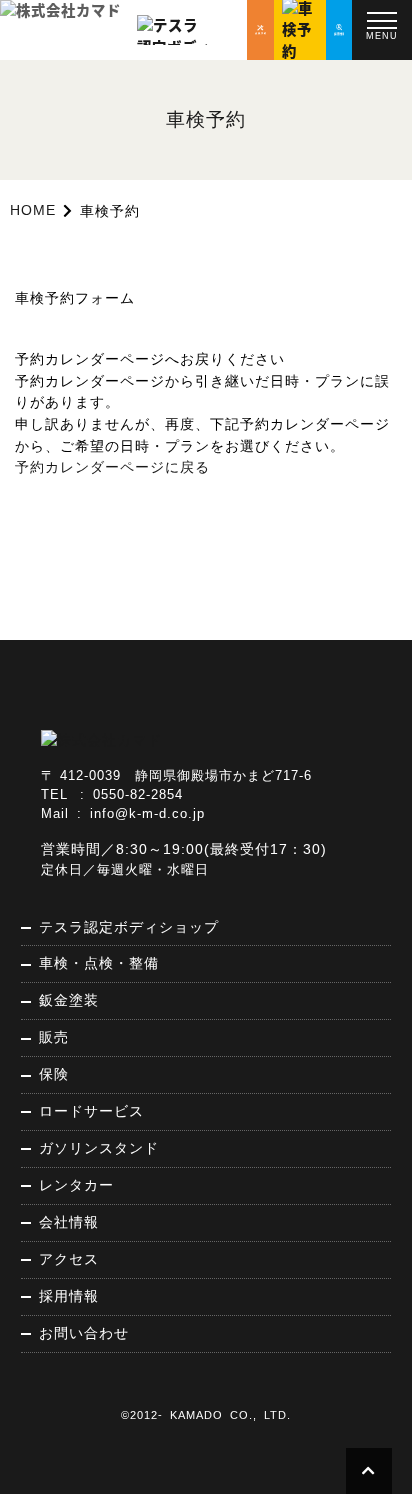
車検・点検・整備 (99, 963)
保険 (54, 1074)
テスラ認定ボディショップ (129, 927)
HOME (33, 210)
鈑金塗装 (69, 1000)
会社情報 (69, 1222)
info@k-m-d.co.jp (147, 814)
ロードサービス (91, 1111)
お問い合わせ (84, 1333)
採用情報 (69, 1296)
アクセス (69, 1259)
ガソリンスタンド (99, 1148)
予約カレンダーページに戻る (112, 467)
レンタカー (76, 1185)
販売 (54, 1037)
